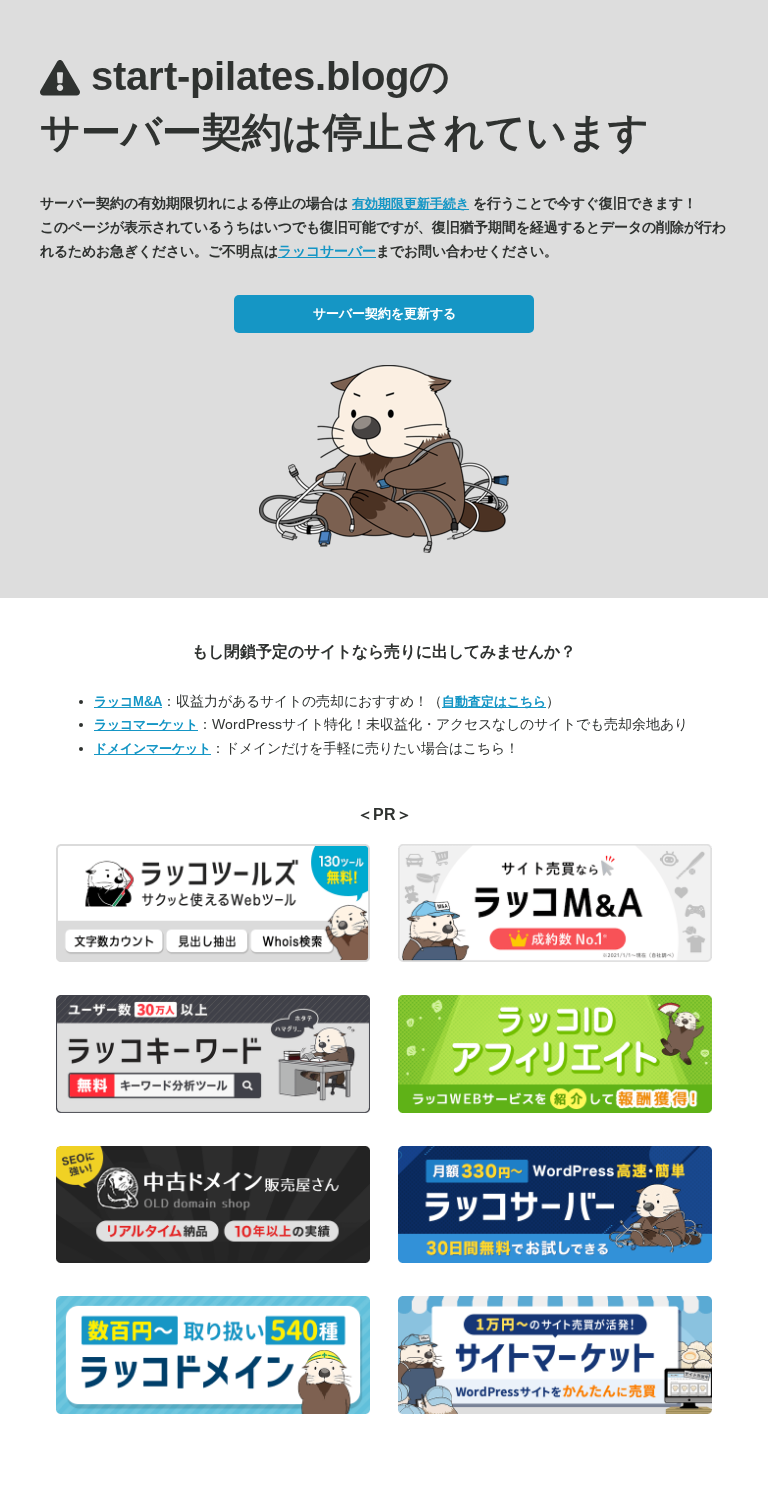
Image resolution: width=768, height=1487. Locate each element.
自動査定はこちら (494, 701)
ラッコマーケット (146, 724)
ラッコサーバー (327, 251)
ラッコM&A (128, 701)
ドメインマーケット (152, 748)
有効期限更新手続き (410, 203)
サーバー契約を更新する (384, 313)
